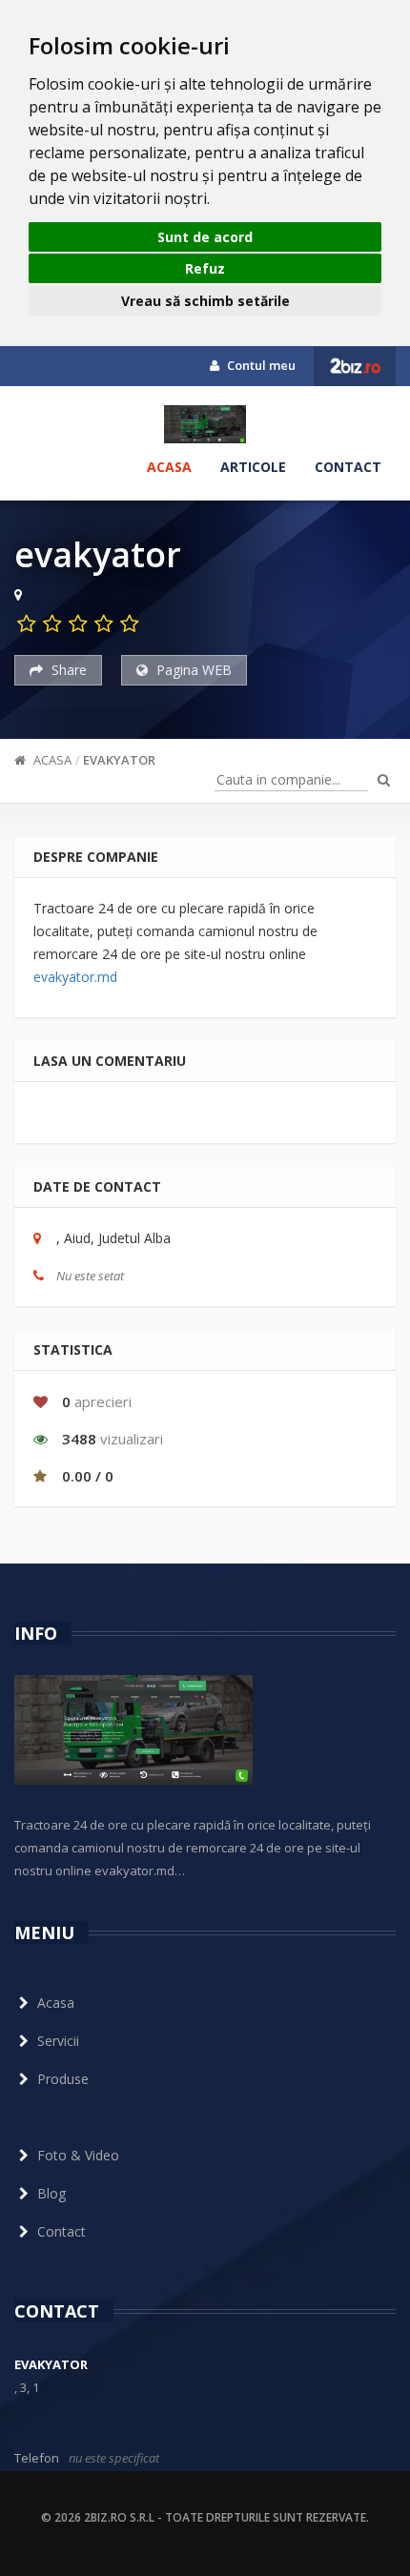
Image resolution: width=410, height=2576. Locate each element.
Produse (63, 2079)
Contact (348, 467)
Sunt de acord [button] (205, 237)
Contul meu (260, 365)
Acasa (169, 467)
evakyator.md (75, 977)
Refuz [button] (205, 268)
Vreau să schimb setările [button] (205, 301)
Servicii (58, 2041)
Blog (51, 2193)
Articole (253, 467)
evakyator (119, 760)
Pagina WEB (192, 670)
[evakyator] (205, 424)
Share (67, 670)
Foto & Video (78, 2155)
